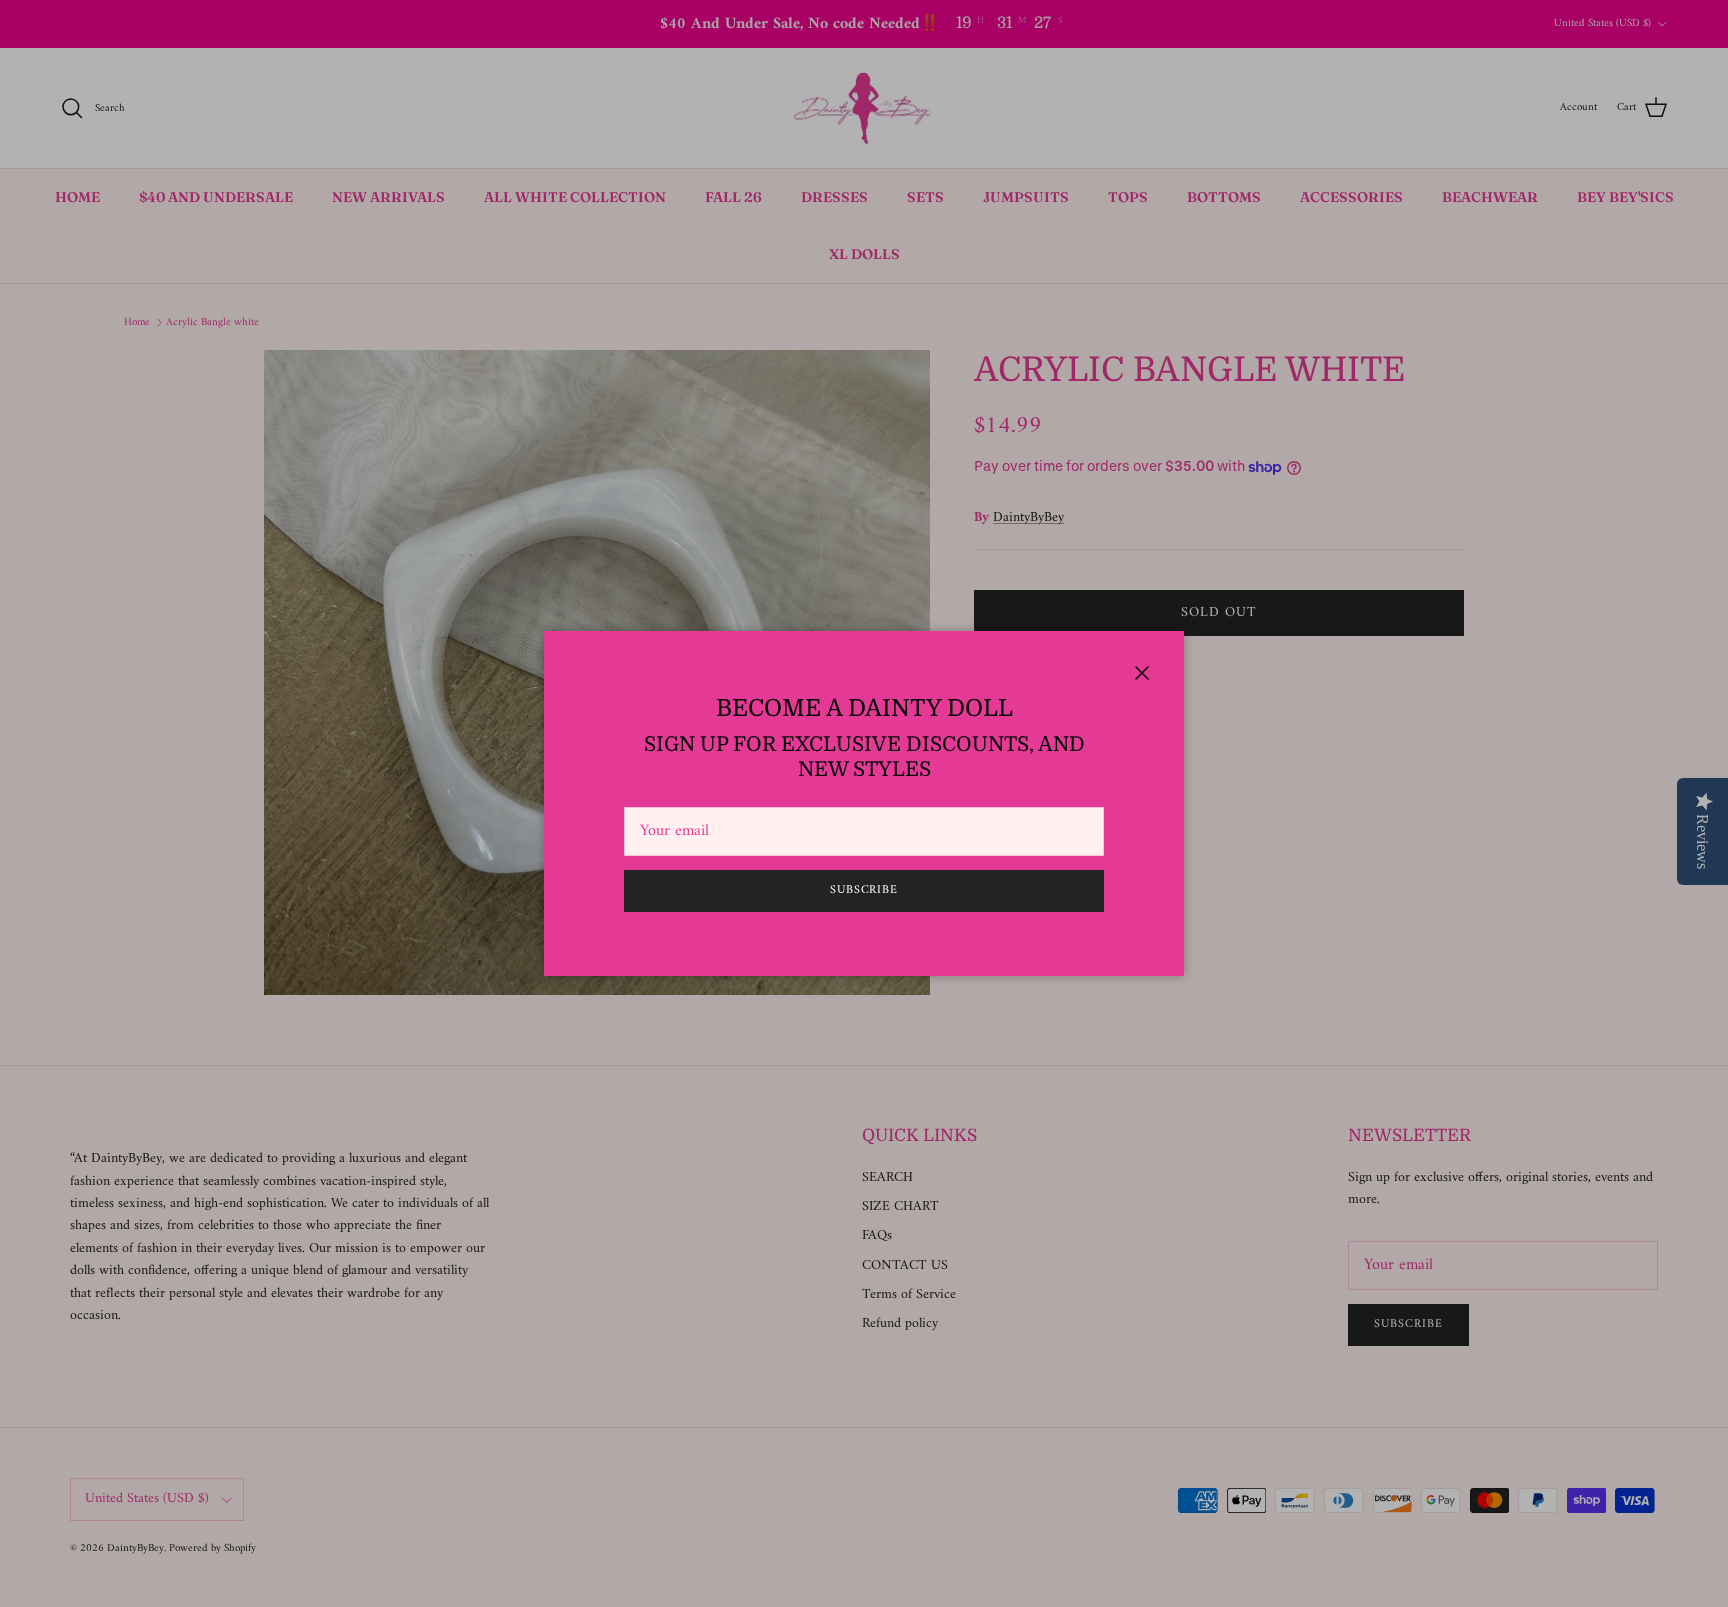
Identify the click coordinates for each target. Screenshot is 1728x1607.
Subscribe (864, 890)
